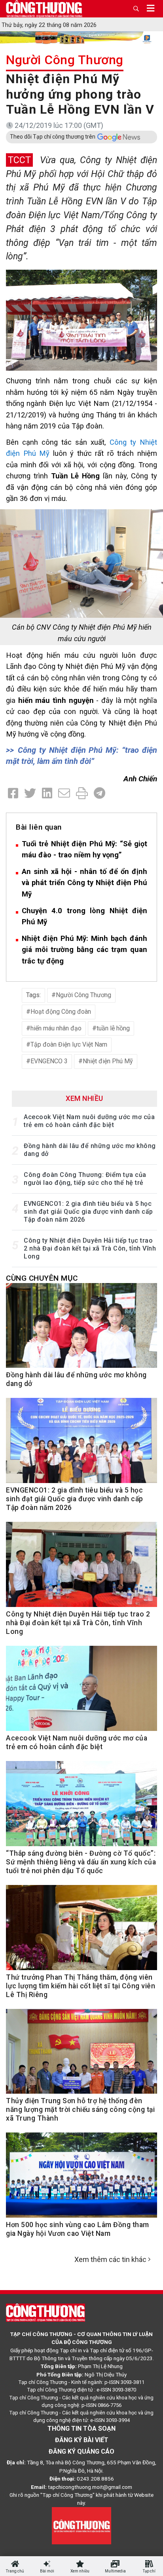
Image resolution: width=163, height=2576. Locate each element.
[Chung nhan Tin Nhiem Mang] (81, 2525)
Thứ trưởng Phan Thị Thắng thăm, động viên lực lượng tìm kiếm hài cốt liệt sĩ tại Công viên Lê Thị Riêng (81, 1986)
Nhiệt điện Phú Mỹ (108, 1061)
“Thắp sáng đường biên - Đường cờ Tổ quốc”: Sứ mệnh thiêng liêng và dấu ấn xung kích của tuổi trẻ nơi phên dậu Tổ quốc (81, 1862)
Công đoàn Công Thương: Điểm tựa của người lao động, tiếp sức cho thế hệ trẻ (85, 1179)
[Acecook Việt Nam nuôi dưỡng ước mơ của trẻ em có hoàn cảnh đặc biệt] (81, 1693)
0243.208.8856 (95, 2479)
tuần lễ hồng (113, 1028)
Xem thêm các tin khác (110, 2259)
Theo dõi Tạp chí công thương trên (53, 137)
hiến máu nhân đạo (56, 1028)
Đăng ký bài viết (82, 2440)
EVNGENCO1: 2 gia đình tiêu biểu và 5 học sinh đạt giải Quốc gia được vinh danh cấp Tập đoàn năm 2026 (88, 1212)
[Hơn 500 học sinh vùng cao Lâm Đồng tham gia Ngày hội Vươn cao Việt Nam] (81, 2179)
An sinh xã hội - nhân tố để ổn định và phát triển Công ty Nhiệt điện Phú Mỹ (84, 883)
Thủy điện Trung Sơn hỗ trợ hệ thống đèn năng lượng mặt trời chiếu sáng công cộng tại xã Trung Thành (80, 2110)
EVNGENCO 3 (49, 1061)
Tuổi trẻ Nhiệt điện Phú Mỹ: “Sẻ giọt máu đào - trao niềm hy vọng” (84, 849)
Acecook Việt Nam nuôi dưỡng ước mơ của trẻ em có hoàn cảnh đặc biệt (89, 1121)
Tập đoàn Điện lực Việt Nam (69, 1044)
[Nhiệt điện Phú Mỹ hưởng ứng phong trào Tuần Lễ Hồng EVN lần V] (81, 319)
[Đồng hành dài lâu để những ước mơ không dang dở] (81, 1330)
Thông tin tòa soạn (81, 2428)
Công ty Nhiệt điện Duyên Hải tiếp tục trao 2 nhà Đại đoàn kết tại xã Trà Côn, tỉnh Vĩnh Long (90, 1248)
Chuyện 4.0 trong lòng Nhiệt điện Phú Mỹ (84, 916)
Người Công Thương (65, 60)
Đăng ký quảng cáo (81, 2451)
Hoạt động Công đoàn (61, 1012)
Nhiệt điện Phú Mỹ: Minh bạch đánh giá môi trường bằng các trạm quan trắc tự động (84, 950)
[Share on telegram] (100, 793)
